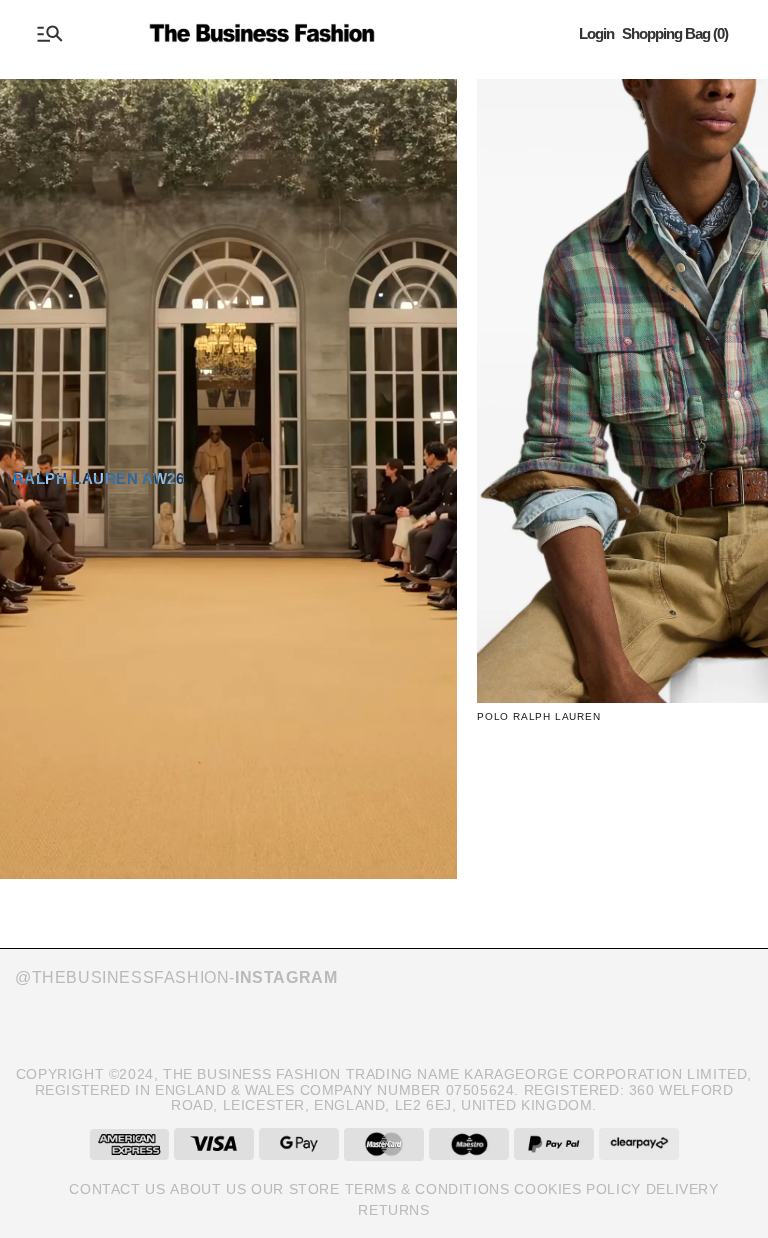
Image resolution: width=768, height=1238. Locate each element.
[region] (384, 494)
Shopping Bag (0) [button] (675, 33)
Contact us (117, 1189)
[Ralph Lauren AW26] (228, 479)
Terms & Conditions (427, 1189)
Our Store (295, 1189)
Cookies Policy (577, 1189)
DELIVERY (682, 1189)
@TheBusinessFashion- (176, 977)
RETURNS (393, 1210)
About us (208, 1189)
